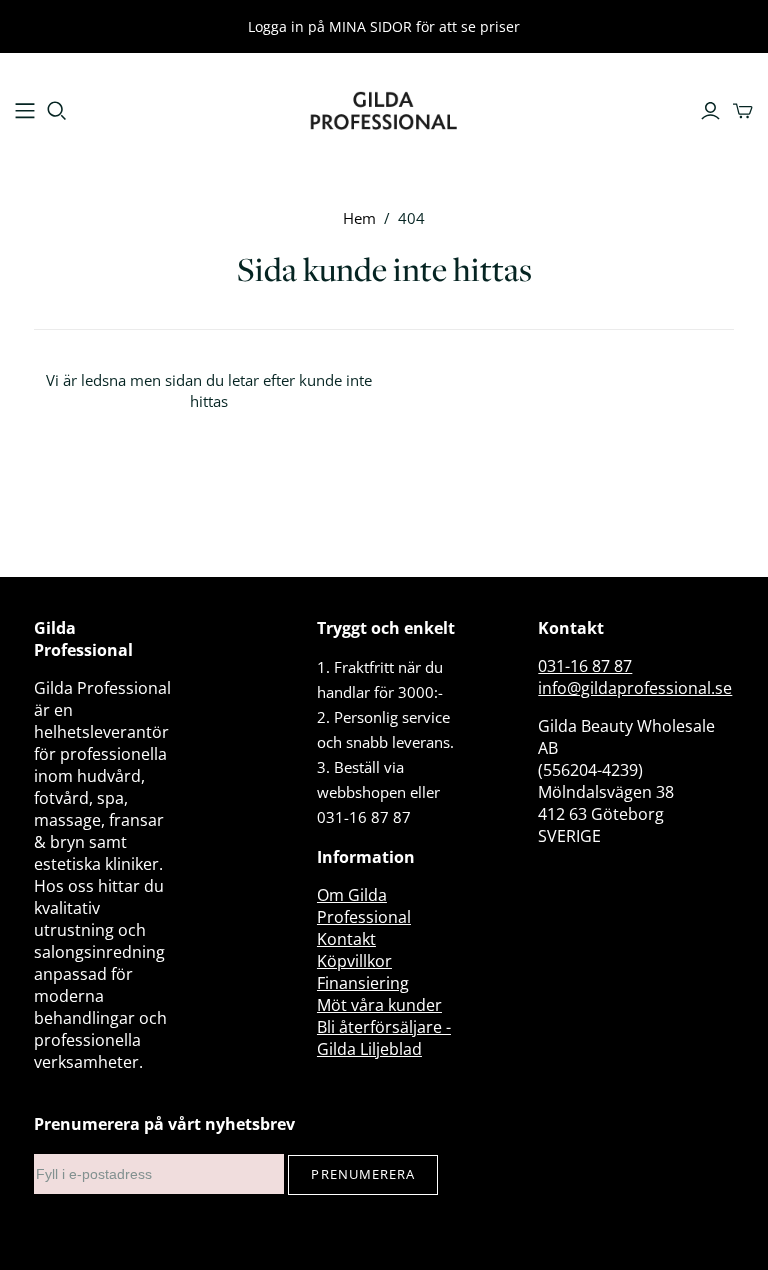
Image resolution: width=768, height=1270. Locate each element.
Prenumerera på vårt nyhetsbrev (164, 1124)
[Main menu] (25, 111)
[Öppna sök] (57, 111)
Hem (359, 218)
